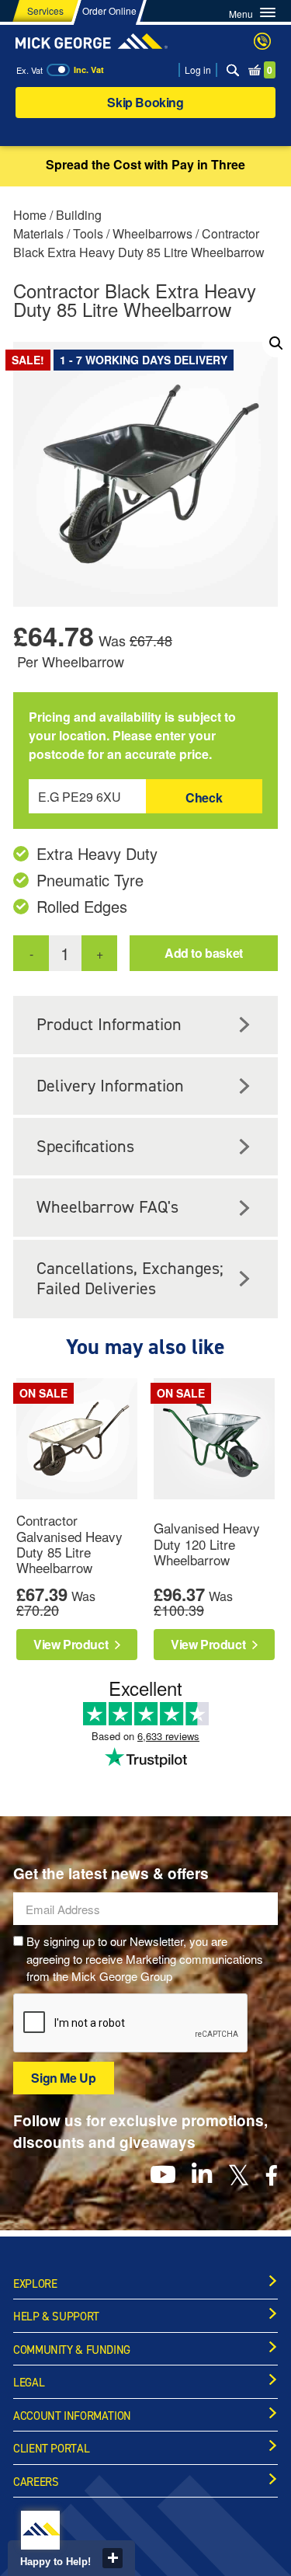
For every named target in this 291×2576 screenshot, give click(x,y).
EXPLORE (35, 2284)
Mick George (92, 41)
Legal (29, 2383)
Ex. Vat (29, 70)
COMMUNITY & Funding (72, 2350)
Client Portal (51, 2449)
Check (204, 797)
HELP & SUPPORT (56, 2317)
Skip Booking (145, 102)
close (113, 2558)
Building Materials (57, 224)
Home (30, 215)
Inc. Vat (89, 70)
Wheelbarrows (152, 233)
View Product (72, 1644)
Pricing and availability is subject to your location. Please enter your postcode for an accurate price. (132, 735)
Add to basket (204, 953)
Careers (36, 2482)
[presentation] (131, 2024)
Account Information (72, 2416)
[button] (276, 343)
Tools (88, 233)
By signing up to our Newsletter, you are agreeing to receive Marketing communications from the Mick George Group (145, 1958)
